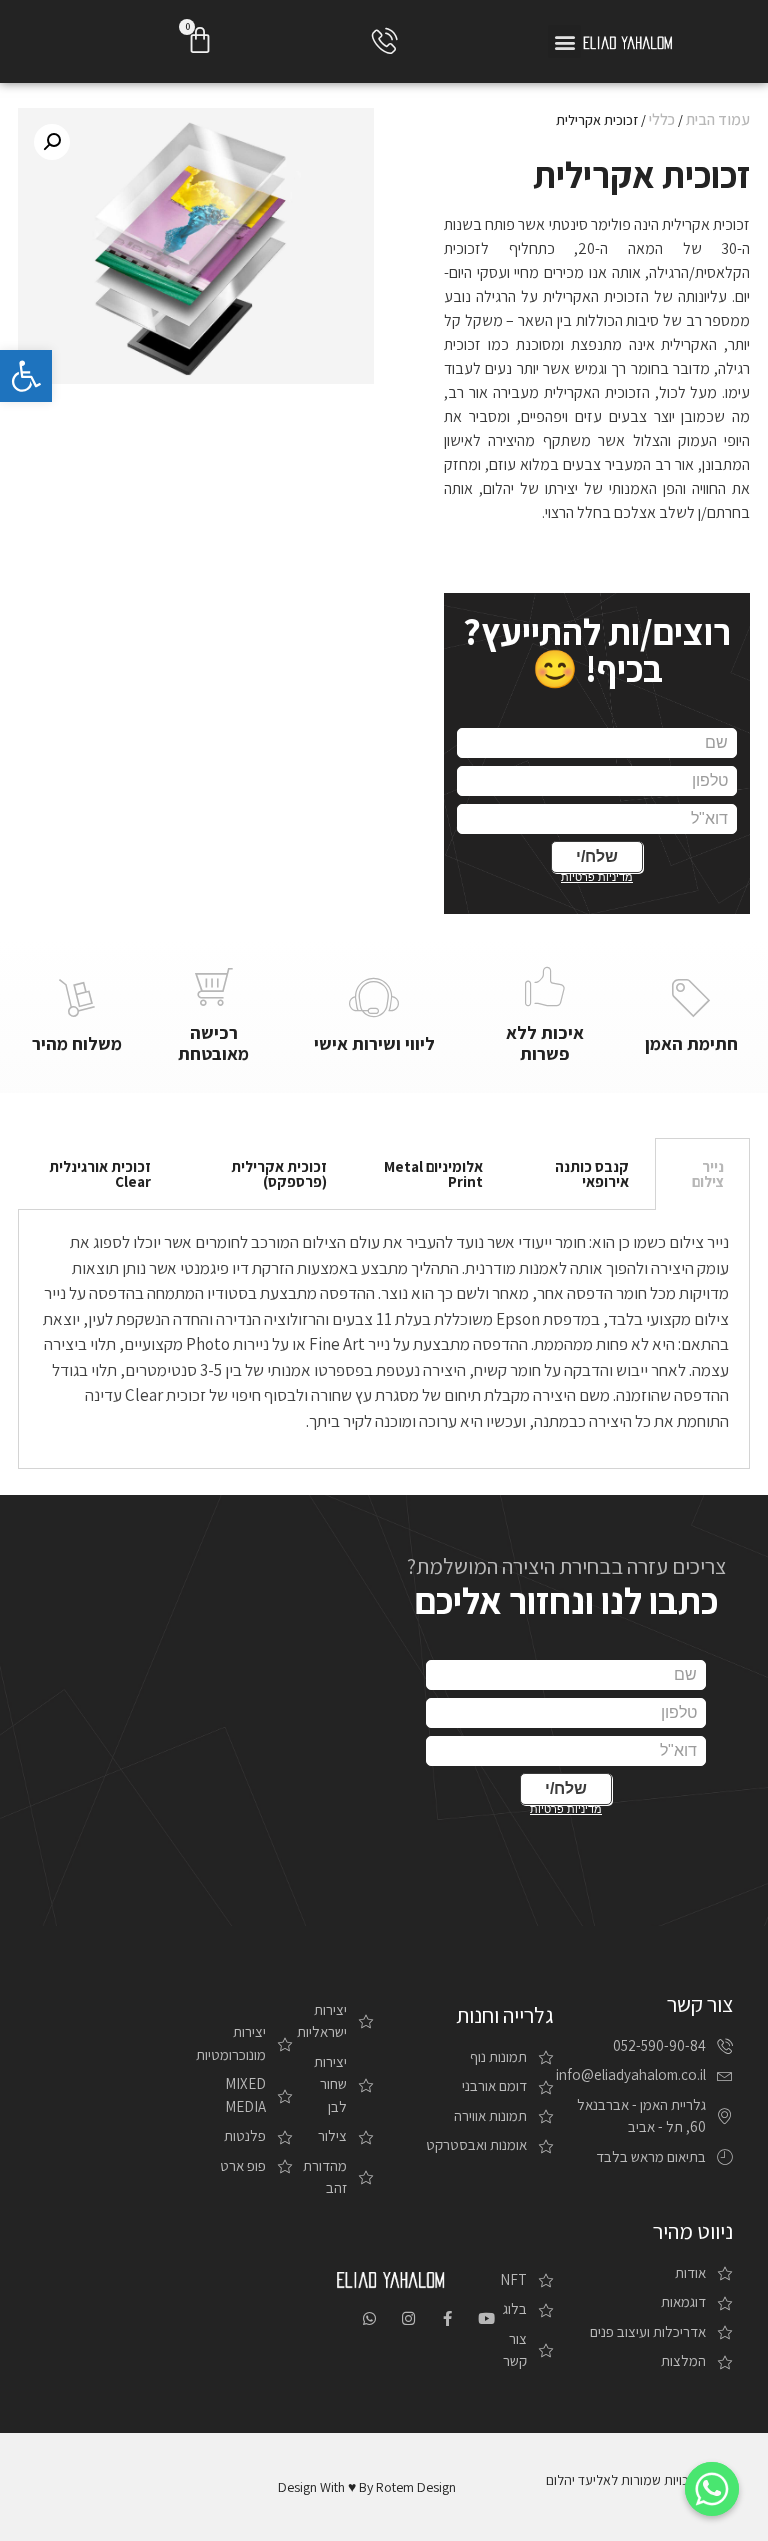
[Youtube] (486, 2318)
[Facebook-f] (447, 2318)
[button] (564, 41)
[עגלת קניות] (200, 40)
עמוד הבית (718, 119)
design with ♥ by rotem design (367, 2487)
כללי (662, 119)
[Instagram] (408, 2318)
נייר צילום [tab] (708, 1174)
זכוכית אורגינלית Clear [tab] (100, 1174)
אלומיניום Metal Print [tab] (433, 1174)
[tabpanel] (384, 1339)
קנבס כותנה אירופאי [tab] (592, 1174)
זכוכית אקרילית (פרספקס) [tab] (279, 1174)
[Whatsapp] (369, 2318)
